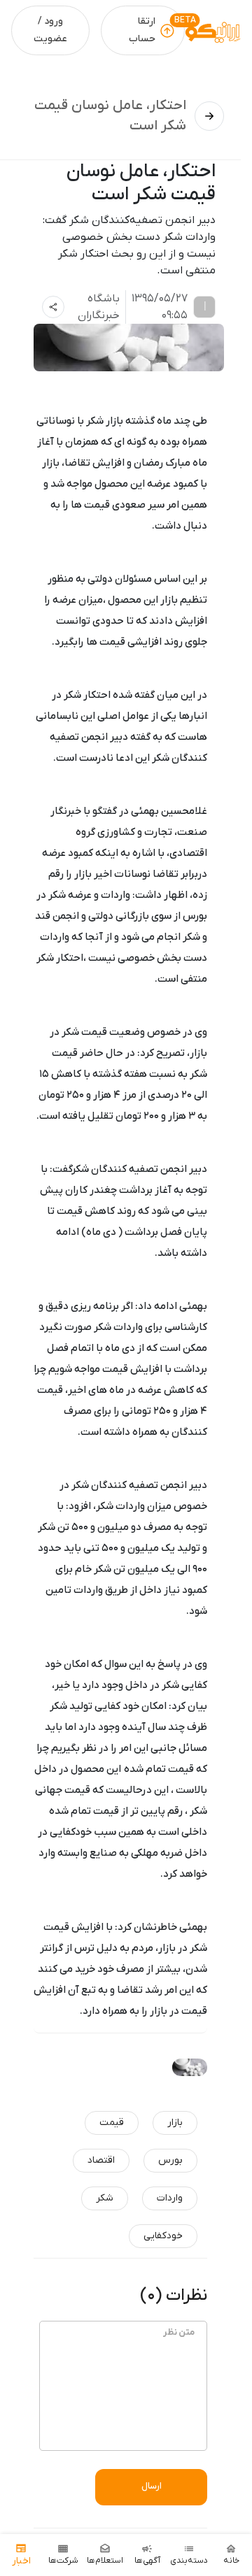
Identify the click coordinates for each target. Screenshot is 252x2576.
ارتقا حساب (142, 30)
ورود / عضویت (50, 30)
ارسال (152, 2486)
